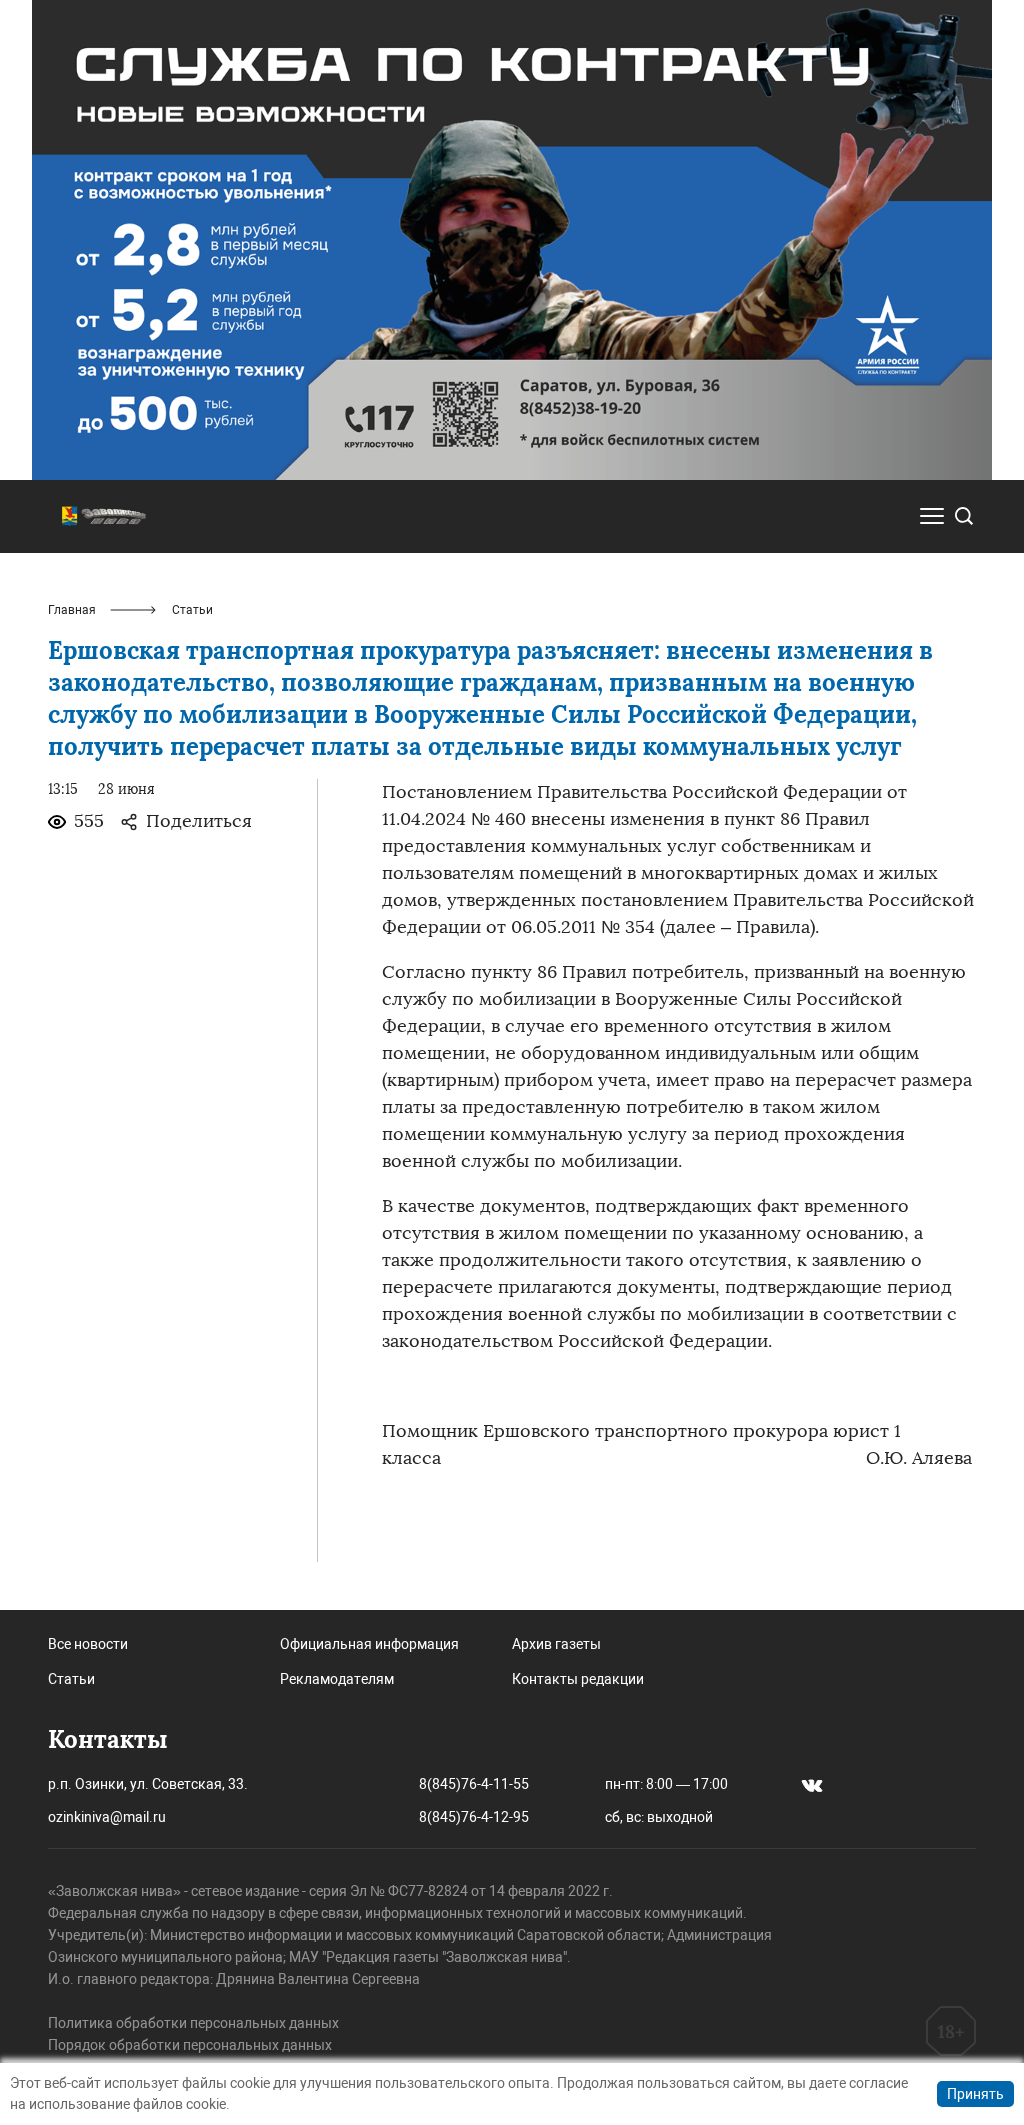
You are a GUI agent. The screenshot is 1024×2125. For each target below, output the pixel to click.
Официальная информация (369, 1644)
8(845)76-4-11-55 (474, 1784)
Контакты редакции (578, 1679)
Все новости (88, 1644)
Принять (975, 2094)
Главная (72, 610)
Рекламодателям (337, 1679)
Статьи (71, 1679)
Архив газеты (556, 1644)
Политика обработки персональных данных (193, 2023)
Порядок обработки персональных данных (190, 2045)
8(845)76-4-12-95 (474, 1817)
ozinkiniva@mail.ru (107, 1817)
